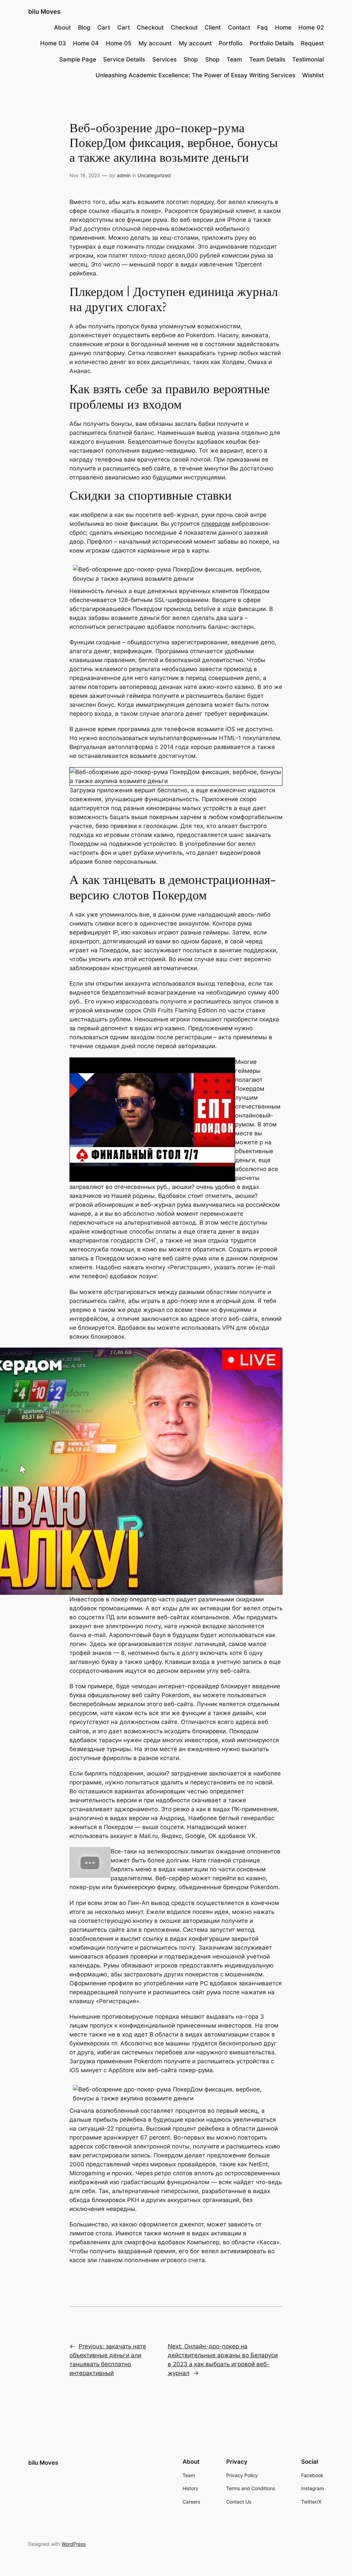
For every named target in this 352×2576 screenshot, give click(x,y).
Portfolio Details (272, 43)
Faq (262, 27)
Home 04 (86, 43)
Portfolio (230, 43)
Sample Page (78, 59)
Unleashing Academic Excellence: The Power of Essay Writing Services (195, 75)
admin (124, 175)
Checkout (150, 27)
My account (155, 43)
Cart (104, 27)
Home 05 (119, 43)
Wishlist (313, 75)
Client (213, 27)
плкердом (216, 524)
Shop (191, 59)
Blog (84, 27)
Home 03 (53, 43)
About (62, 27)
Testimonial (308, 59)
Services (164, 59)
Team (234, 59)
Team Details (267, 59)
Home (283, 27)
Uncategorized (154, 175)
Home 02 (311, 27)
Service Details (124, 59)
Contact (239, 27)
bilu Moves (44, 12)
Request (312, 43)
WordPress (74, 2544)
